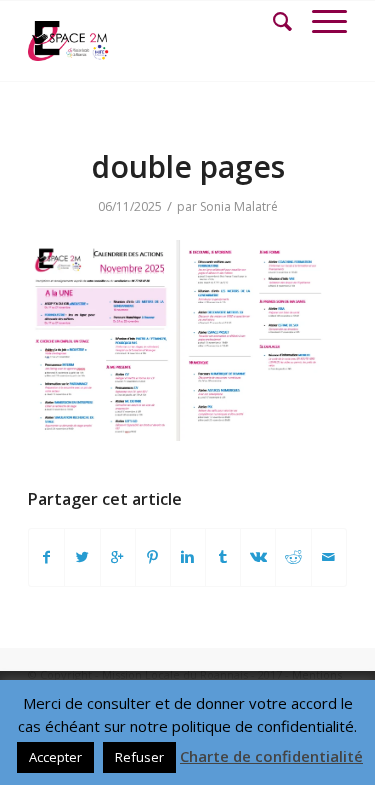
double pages (188, 166)
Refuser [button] (139, 757)
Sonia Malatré (239, 206)
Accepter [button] (55, 757)
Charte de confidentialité (271, 756)
